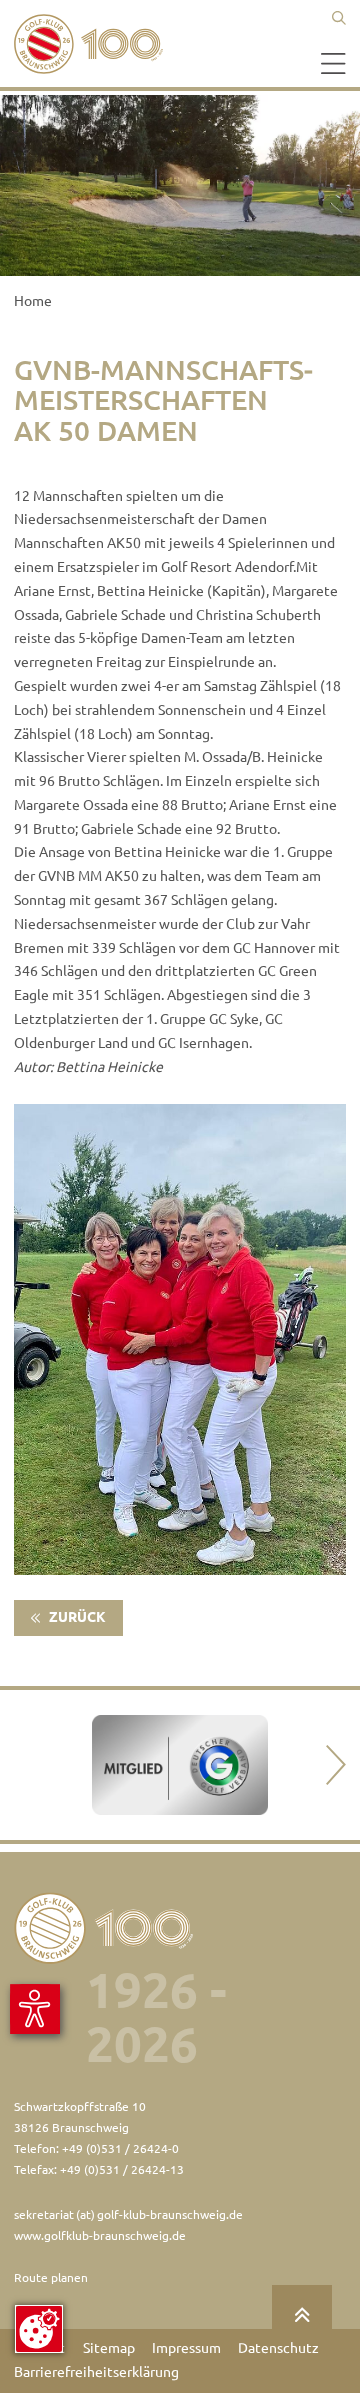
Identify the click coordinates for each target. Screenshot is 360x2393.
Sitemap (109, 2348)
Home (33, 301)
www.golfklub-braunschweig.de (100, 2235)
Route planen (51, 2277)
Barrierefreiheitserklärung (96, 2372)
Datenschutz (278, 2348)
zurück (76, 1617)
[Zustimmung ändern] (39, 2329)
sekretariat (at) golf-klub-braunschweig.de (128, 2214)
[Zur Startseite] (94, 44)
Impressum (186, 2348)
